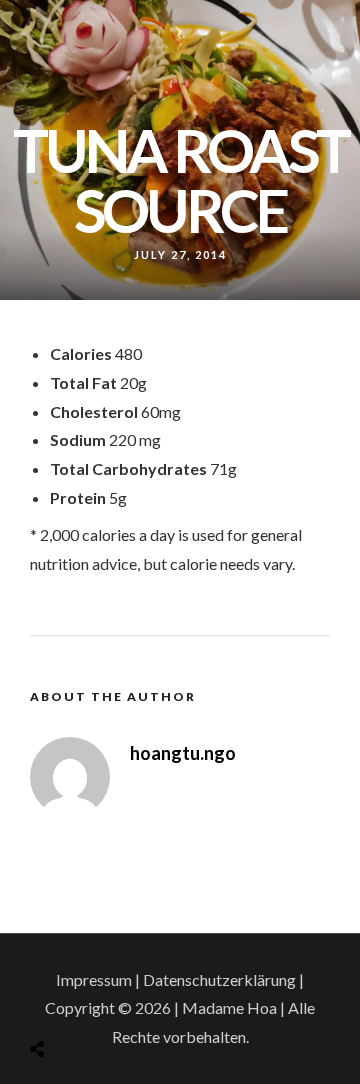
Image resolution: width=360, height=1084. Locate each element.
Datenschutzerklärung (219, 979)
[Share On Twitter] (87, 998)
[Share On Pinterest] (115, 998)
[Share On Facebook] (59, 998)
